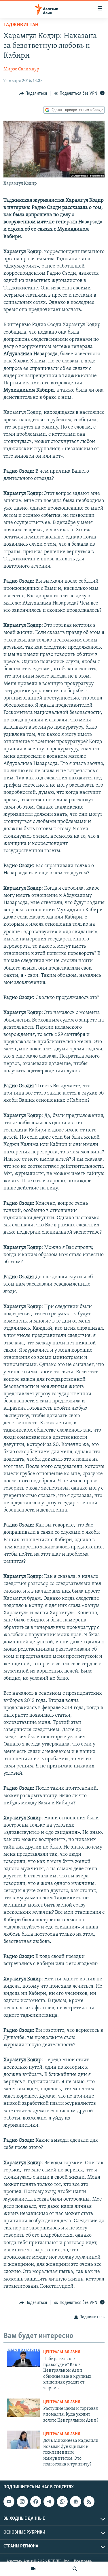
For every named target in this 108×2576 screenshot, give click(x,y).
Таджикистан (21, 25)
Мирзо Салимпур (21, 69)
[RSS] (89, 2502)
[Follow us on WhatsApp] (62, 2502)
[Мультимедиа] (33, 2569)
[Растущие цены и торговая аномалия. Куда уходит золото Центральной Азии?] (23, 2408)
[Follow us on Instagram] (22, 2502)
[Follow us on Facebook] (36, 2502)
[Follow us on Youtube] (9, 2502)
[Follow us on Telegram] (49, 2502)
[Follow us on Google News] (75, 2502)
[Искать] (75, 2569)
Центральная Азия (62, 2352)
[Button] (33, 93)
